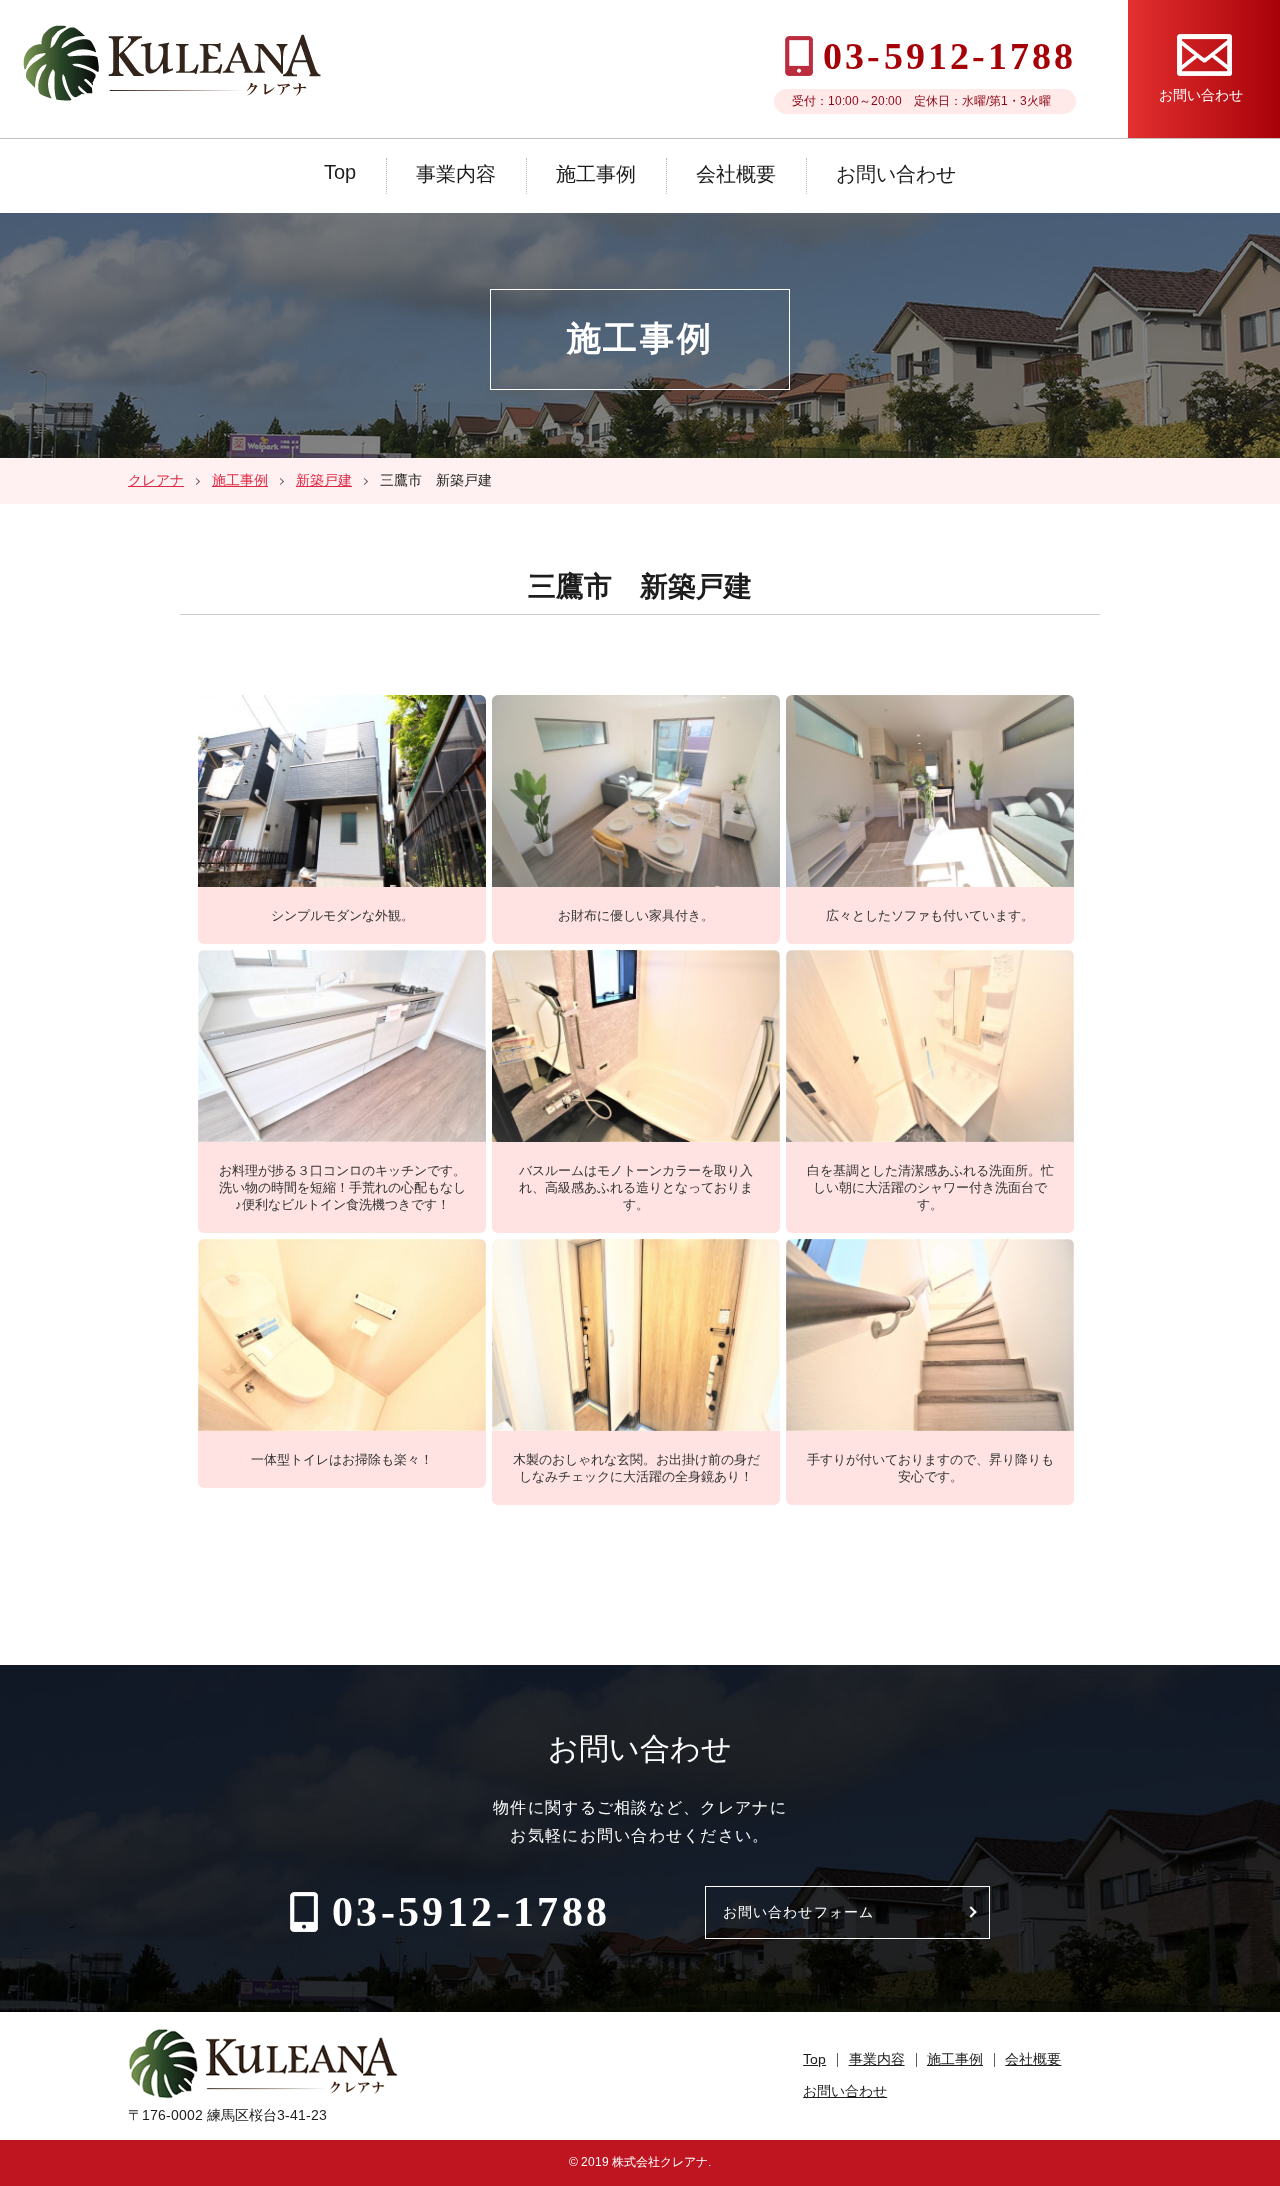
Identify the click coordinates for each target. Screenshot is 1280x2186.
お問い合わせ (896, 174)
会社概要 (736, 174)
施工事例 (596, 174)
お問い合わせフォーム (798, 1912)
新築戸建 (324, 480)
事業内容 (456, 174)
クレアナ (156, 480)
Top (340, 172)
